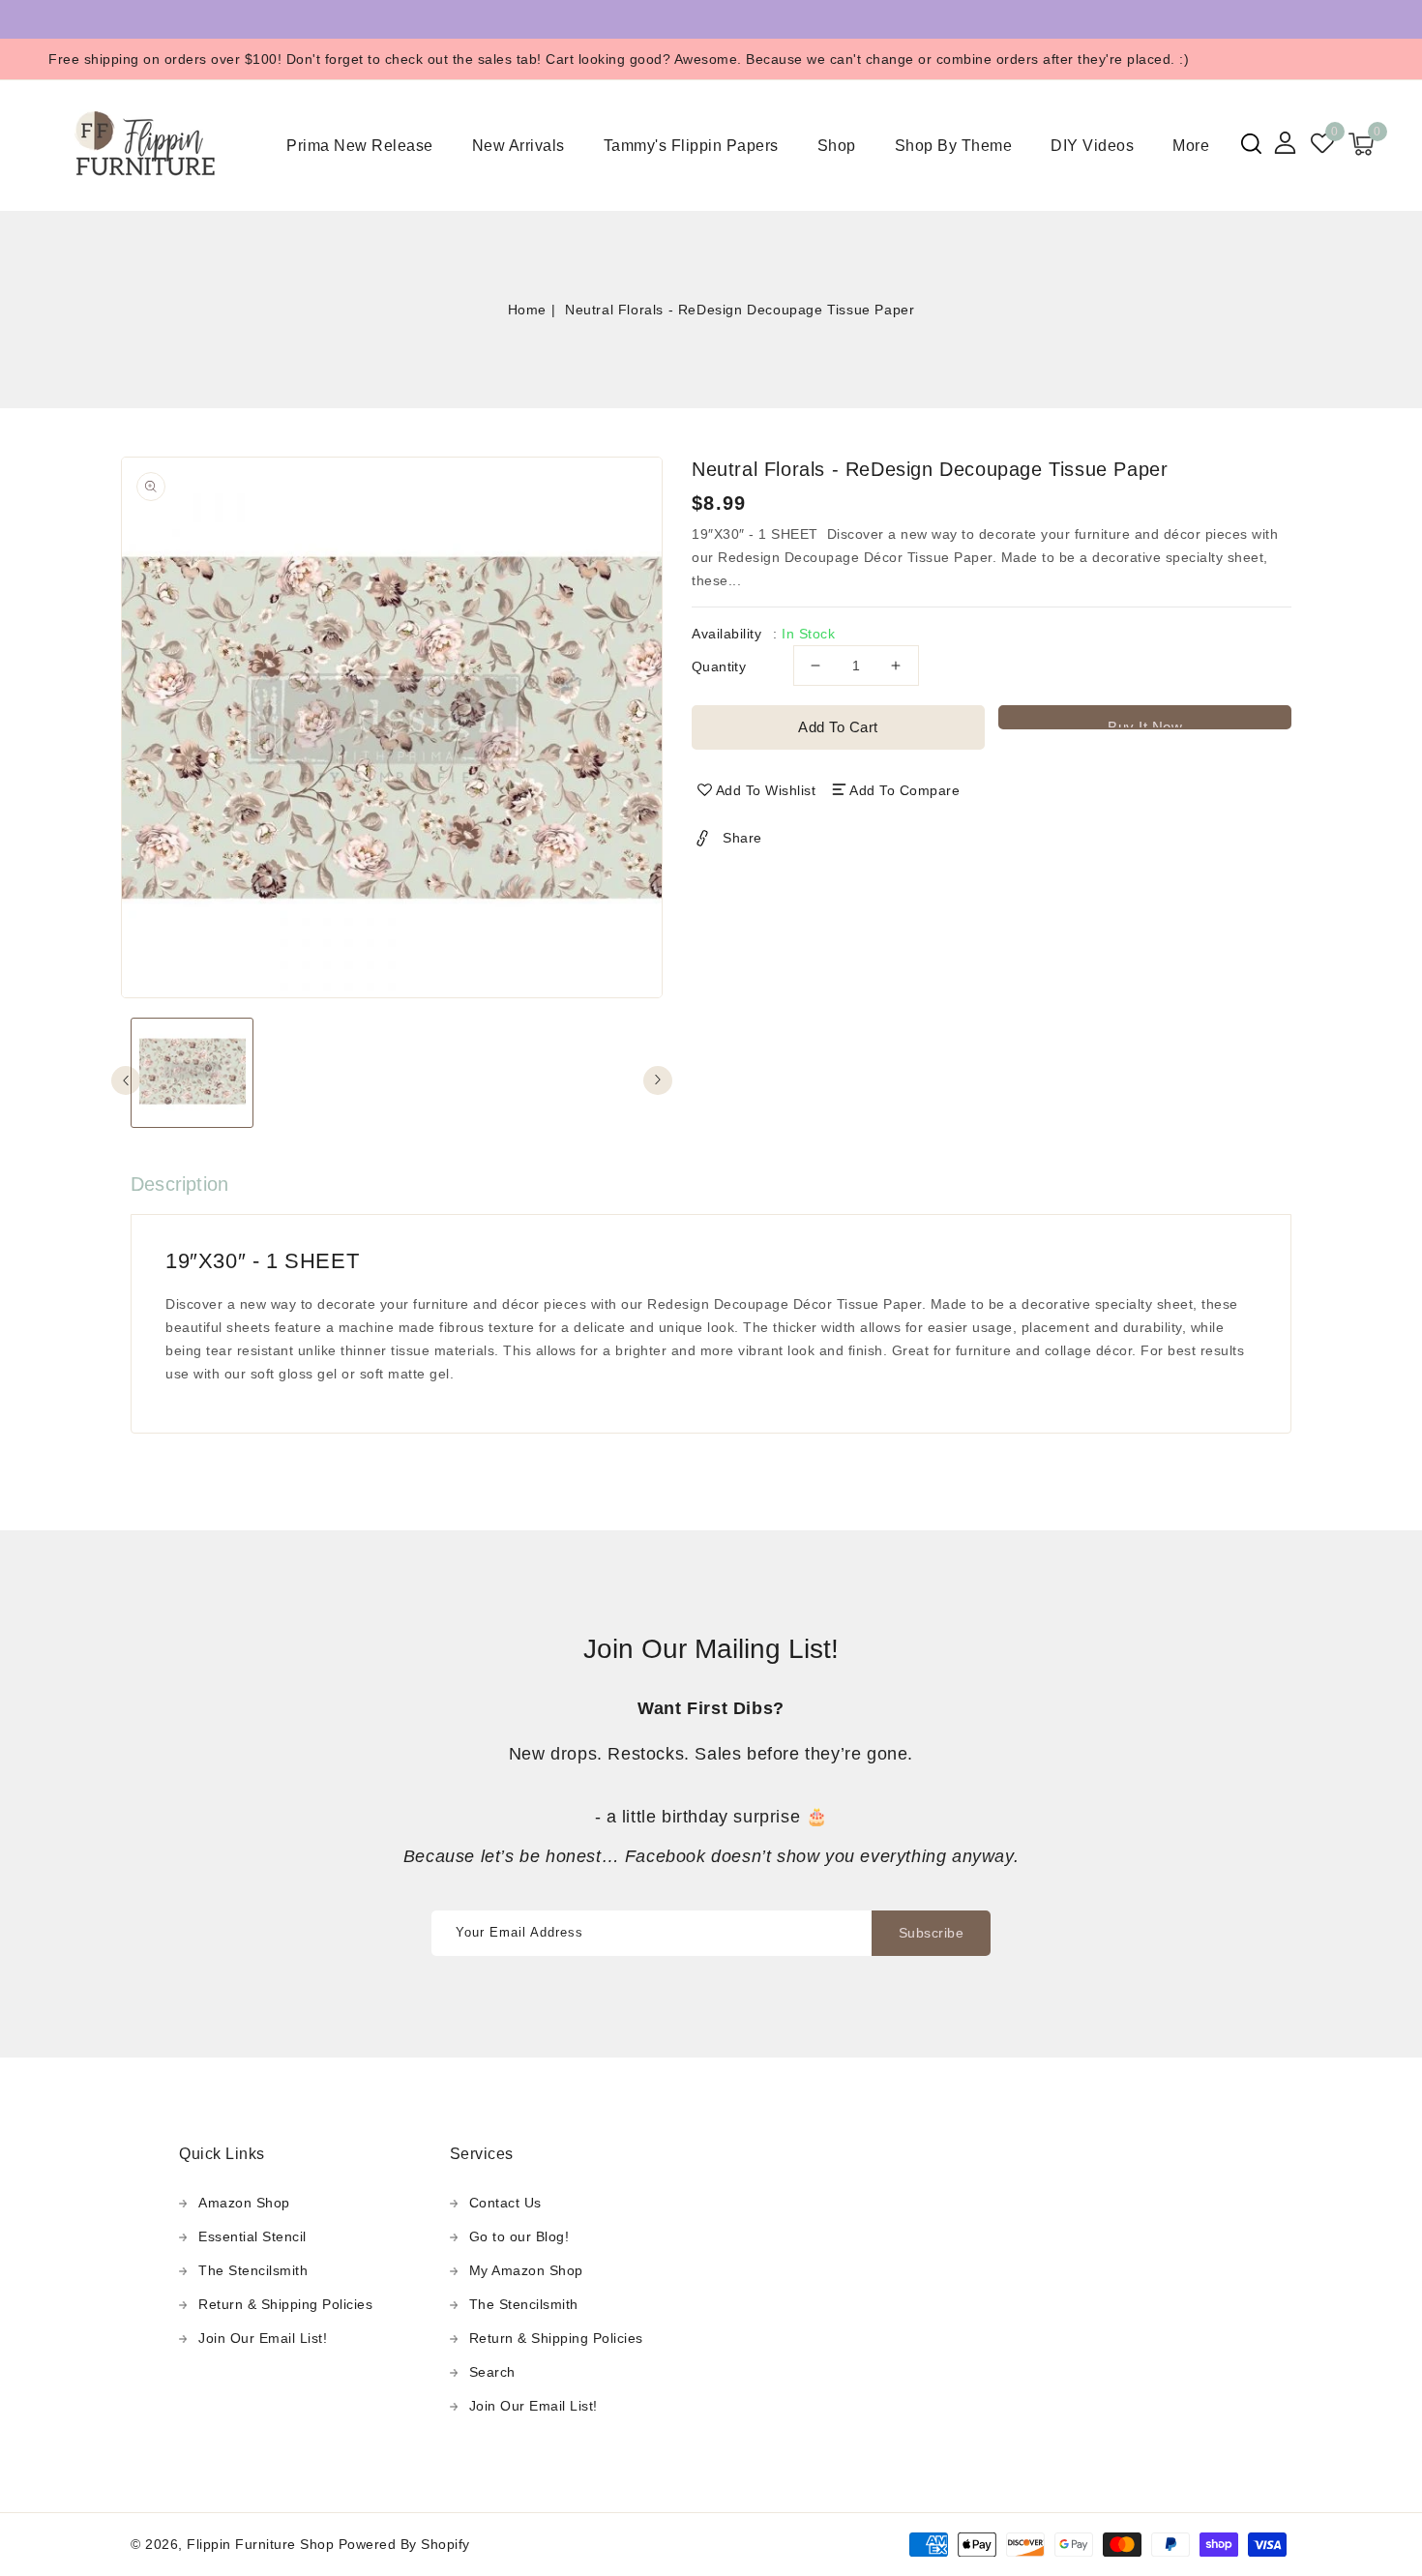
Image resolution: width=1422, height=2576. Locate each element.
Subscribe (932, 1933)
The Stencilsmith (253, 2270)
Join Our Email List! (263, 2338)
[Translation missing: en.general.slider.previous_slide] (126, 1081)
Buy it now (1145, 724)
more (1191, 146)
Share (742, 838)
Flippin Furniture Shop (260, 2544)
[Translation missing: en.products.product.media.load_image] (192, 1073)
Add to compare (904, 790)
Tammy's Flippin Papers (691, 146)
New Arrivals (518, 146)
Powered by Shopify (404, 2544)
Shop (837, 146)
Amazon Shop (244, 2203)
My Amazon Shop (526, 2270)
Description (179, 1184)
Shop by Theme (954, 146)
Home (527, 310)
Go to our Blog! (519, 2236)
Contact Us (505, 2203)
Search (492, 2372)
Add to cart (838, 727)
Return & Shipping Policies (285, 2304)
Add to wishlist (766, 790)
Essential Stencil (252, 2236)
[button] (1251, 144)
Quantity (719, 666)
